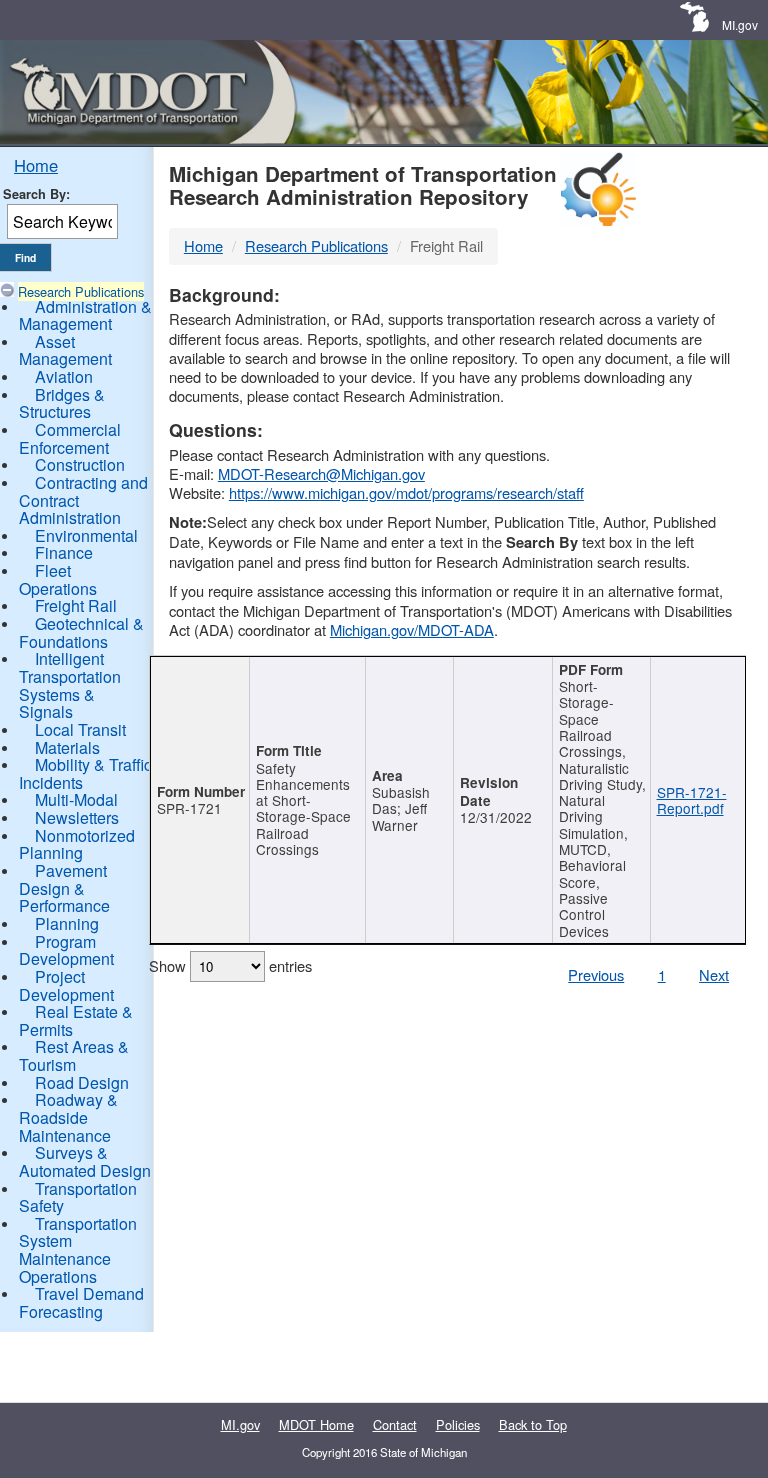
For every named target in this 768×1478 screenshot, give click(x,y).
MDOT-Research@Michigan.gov (321, 473)
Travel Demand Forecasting (81, 1302)
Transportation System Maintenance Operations (78, 1250)
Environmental (86, 535)
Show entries (230, 965)
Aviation (64, 376)
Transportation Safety (78, 1197)
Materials (67, 747)
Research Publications (81, 291)
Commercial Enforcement (70, 438)
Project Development (66, 985)
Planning (67, 923)
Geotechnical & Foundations (81, 632)
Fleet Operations (58, 579)
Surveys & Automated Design (85, 1161)
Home (36, 165)
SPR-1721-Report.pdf (692, 800)
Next (714, 974)
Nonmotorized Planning (77, 844)
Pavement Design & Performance (64, 888)
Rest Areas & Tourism (74, 1055)
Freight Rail (76, 605)
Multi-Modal (76, 799)
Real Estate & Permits (76, 1020)
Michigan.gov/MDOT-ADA (412, 629)
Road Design (82, 1082)
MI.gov (740, 24)
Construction (80, 464)
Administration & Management (85, 315)
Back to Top (533, 1424)
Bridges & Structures (62, 403)
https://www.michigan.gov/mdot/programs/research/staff (406, 492)
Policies (458, 1424)
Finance (64, 552)
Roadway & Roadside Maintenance (68, 1117)
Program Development (66, 950)
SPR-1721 (189, 808)
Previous (596, 974)
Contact (395, 1424)
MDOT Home (316, 1424)
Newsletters (77, 817)
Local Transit (80, 729)
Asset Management (65, 350)
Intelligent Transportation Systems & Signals (70, 685)
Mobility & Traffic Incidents (85, 773)
